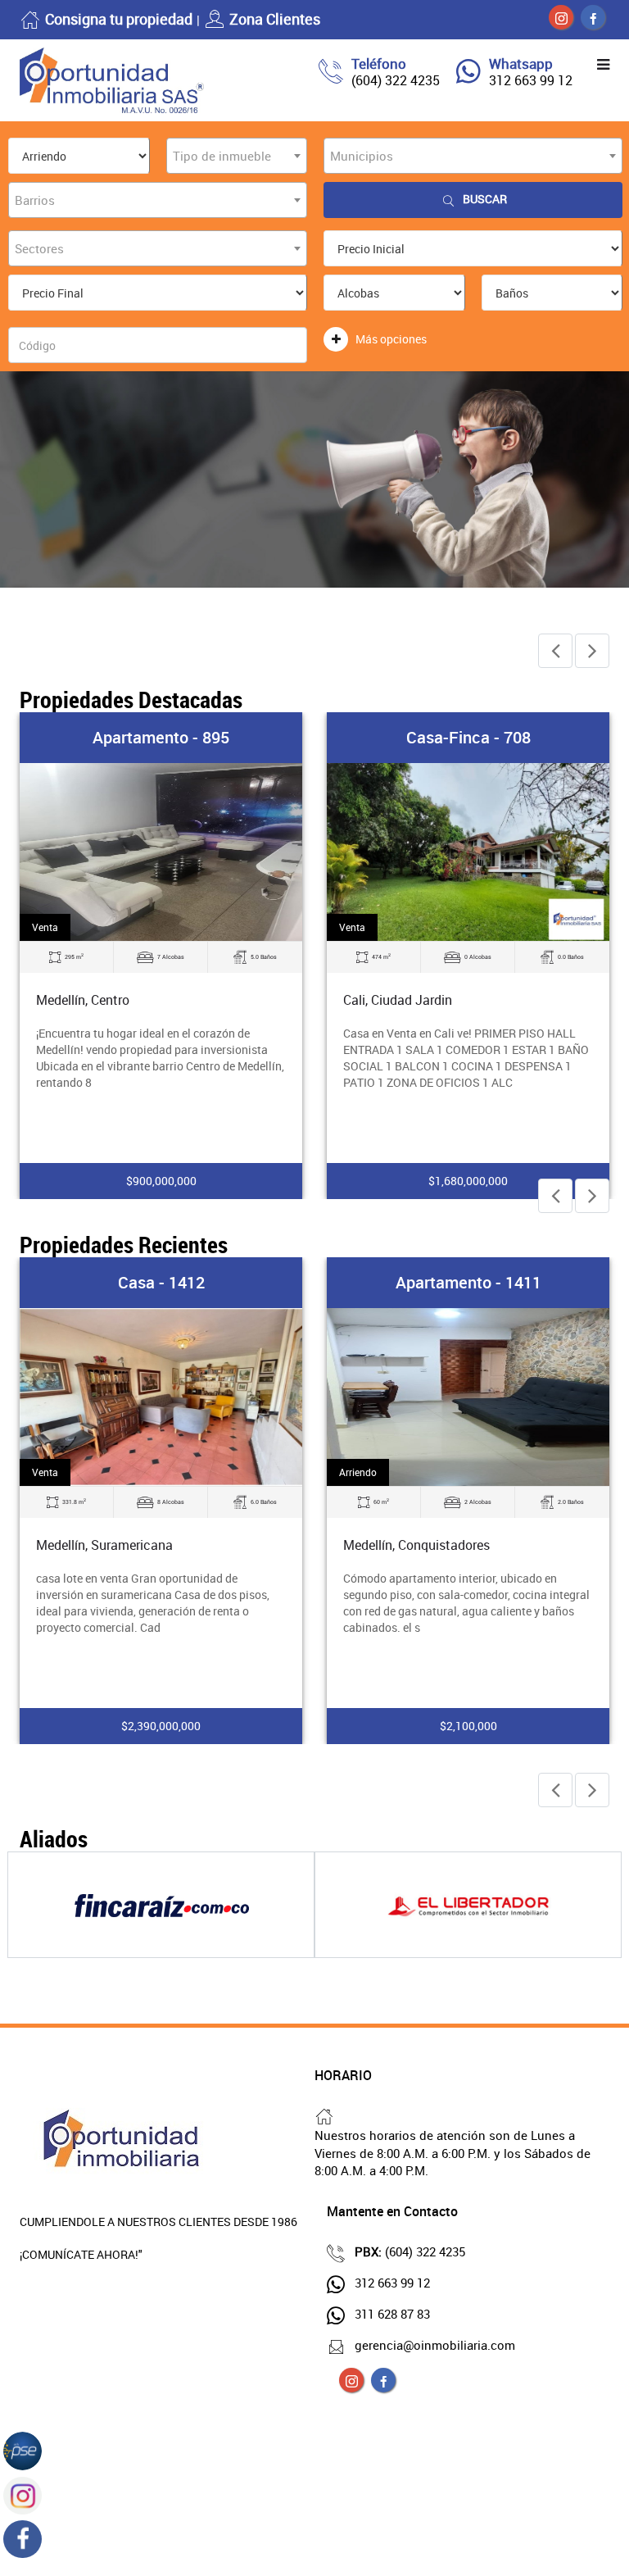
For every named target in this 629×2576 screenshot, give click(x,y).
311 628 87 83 (392, 2314)
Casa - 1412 (161, 1282)
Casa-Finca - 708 (468, 737)
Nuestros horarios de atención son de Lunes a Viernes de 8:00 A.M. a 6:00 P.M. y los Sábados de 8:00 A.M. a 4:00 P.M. (453, 2153)
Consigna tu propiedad (119, 19)
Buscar (485, 199)
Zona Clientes (275, 19)
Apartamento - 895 (161, 737)
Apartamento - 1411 (468, 1282)
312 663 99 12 (531, 80)
